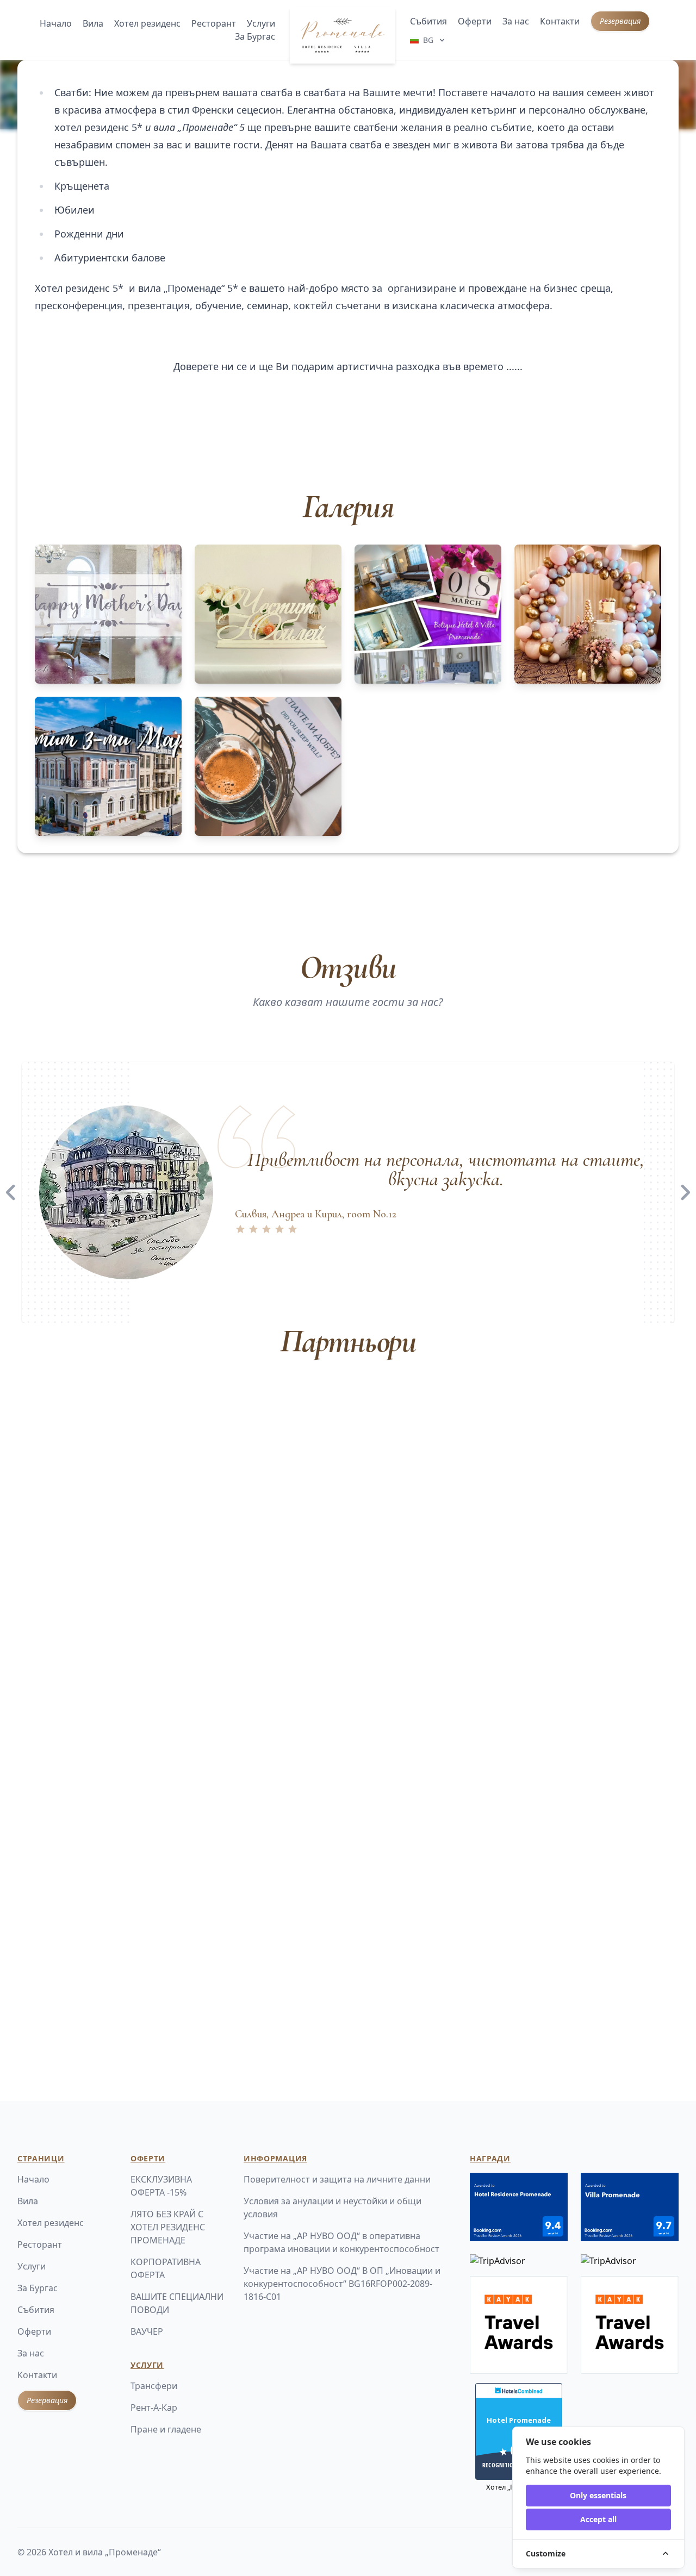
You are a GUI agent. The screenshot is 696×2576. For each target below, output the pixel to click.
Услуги (261, 23)
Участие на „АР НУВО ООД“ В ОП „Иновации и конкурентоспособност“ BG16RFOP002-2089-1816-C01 (342, 2284)
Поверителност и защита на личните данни (337, 2179)
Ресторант (214, 23)
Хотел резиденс (147, 23)
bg (428, 40)
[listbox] (348, 1192)
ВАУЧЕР (147, 2331)
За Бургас (255, 36)
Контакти (560, 21)
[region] (348, 1192)
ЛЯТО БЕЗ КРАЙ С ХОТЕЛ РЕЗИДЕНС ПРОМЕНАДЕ (168, 2227)
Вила (93, 23)
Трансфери (154, 2386)
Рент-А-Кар (154, 2408)
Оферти (475, 21)
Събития (428, 21)
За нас (516, 21)
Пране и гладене (166, 2429)
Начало (56, 23)
